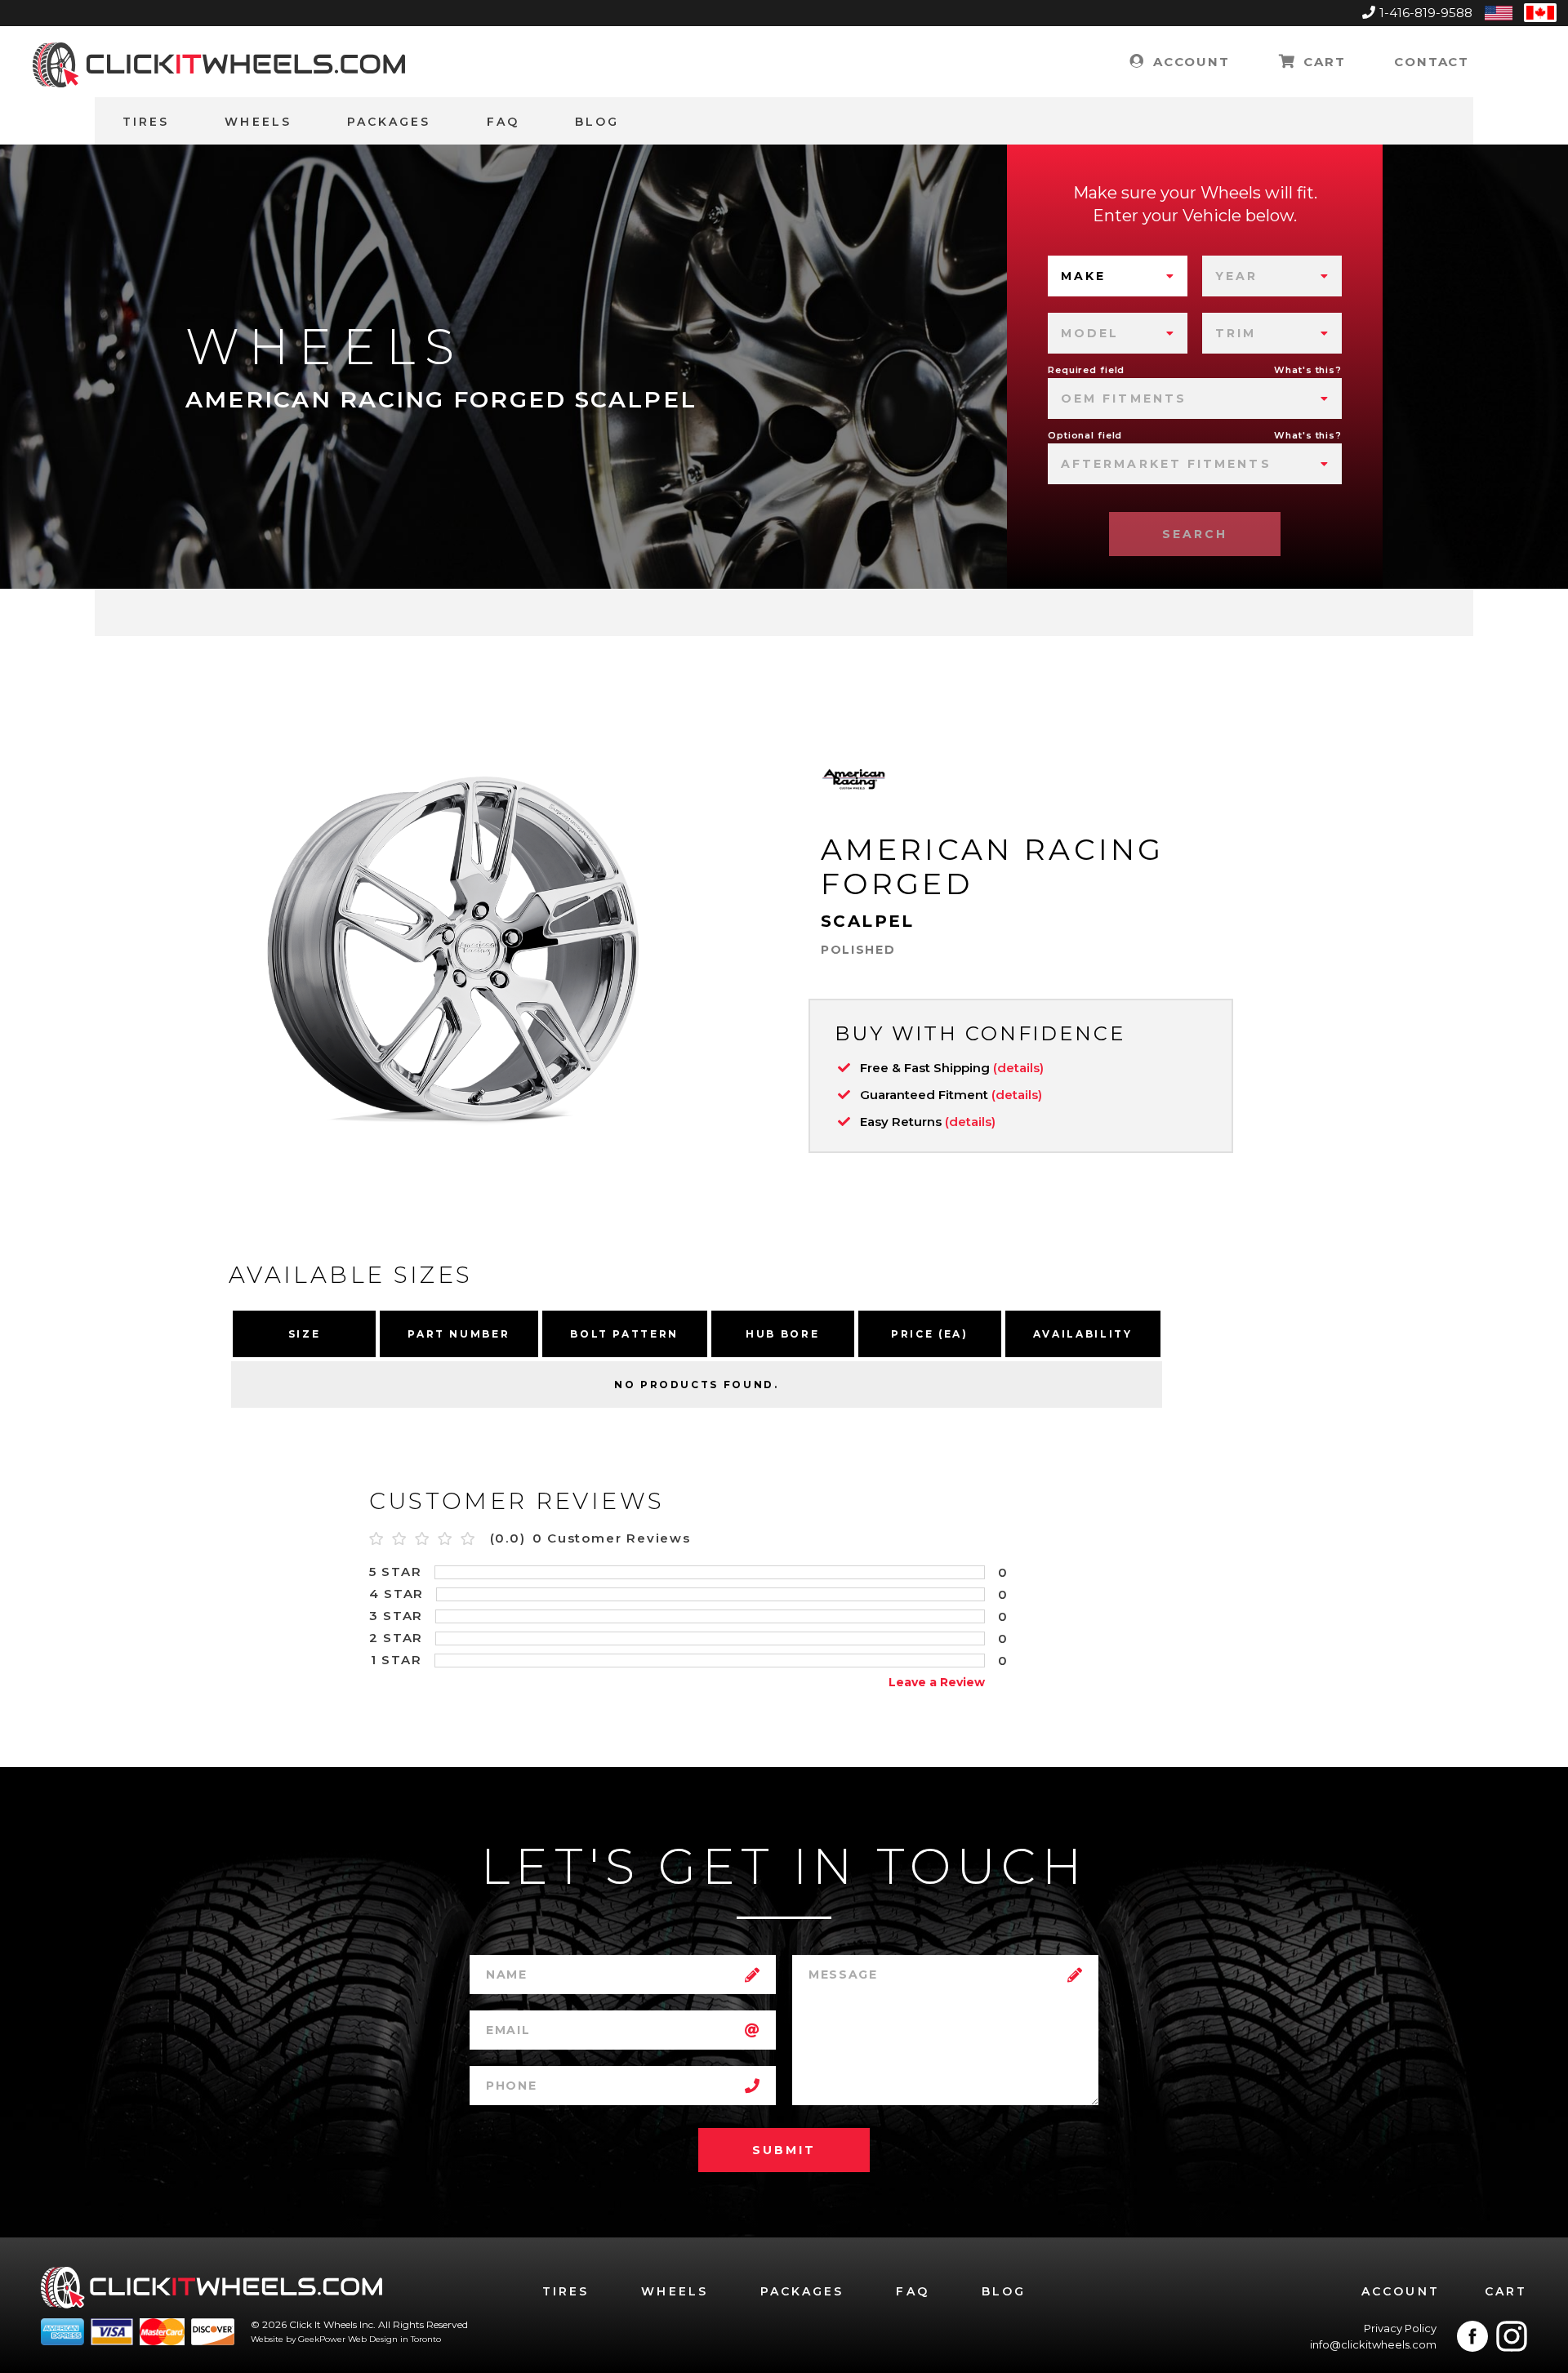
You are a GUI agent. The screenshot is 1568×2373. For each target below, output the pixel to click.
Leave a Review (937, 1682)
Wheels (258, 122)
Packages (389, 122)
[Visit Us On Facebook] (1472, 2336)
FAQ (503, 122)
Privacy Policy (1400, 2328)
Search (1195, 534)
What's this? (1308, 370)
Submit (784, 2150)
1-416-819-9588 (1426, 13)
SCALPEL (868, 921)
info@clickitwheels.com (1373, 2344)
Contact (1432, 62)
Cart (1322, 62)
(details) (1018, 1068)
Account (1189, 62)
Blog (597, 122)
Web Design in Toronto (394, 2339)
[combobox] (1118, 276)
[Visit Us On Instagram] (1512, 2336)
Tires (146, 122)
